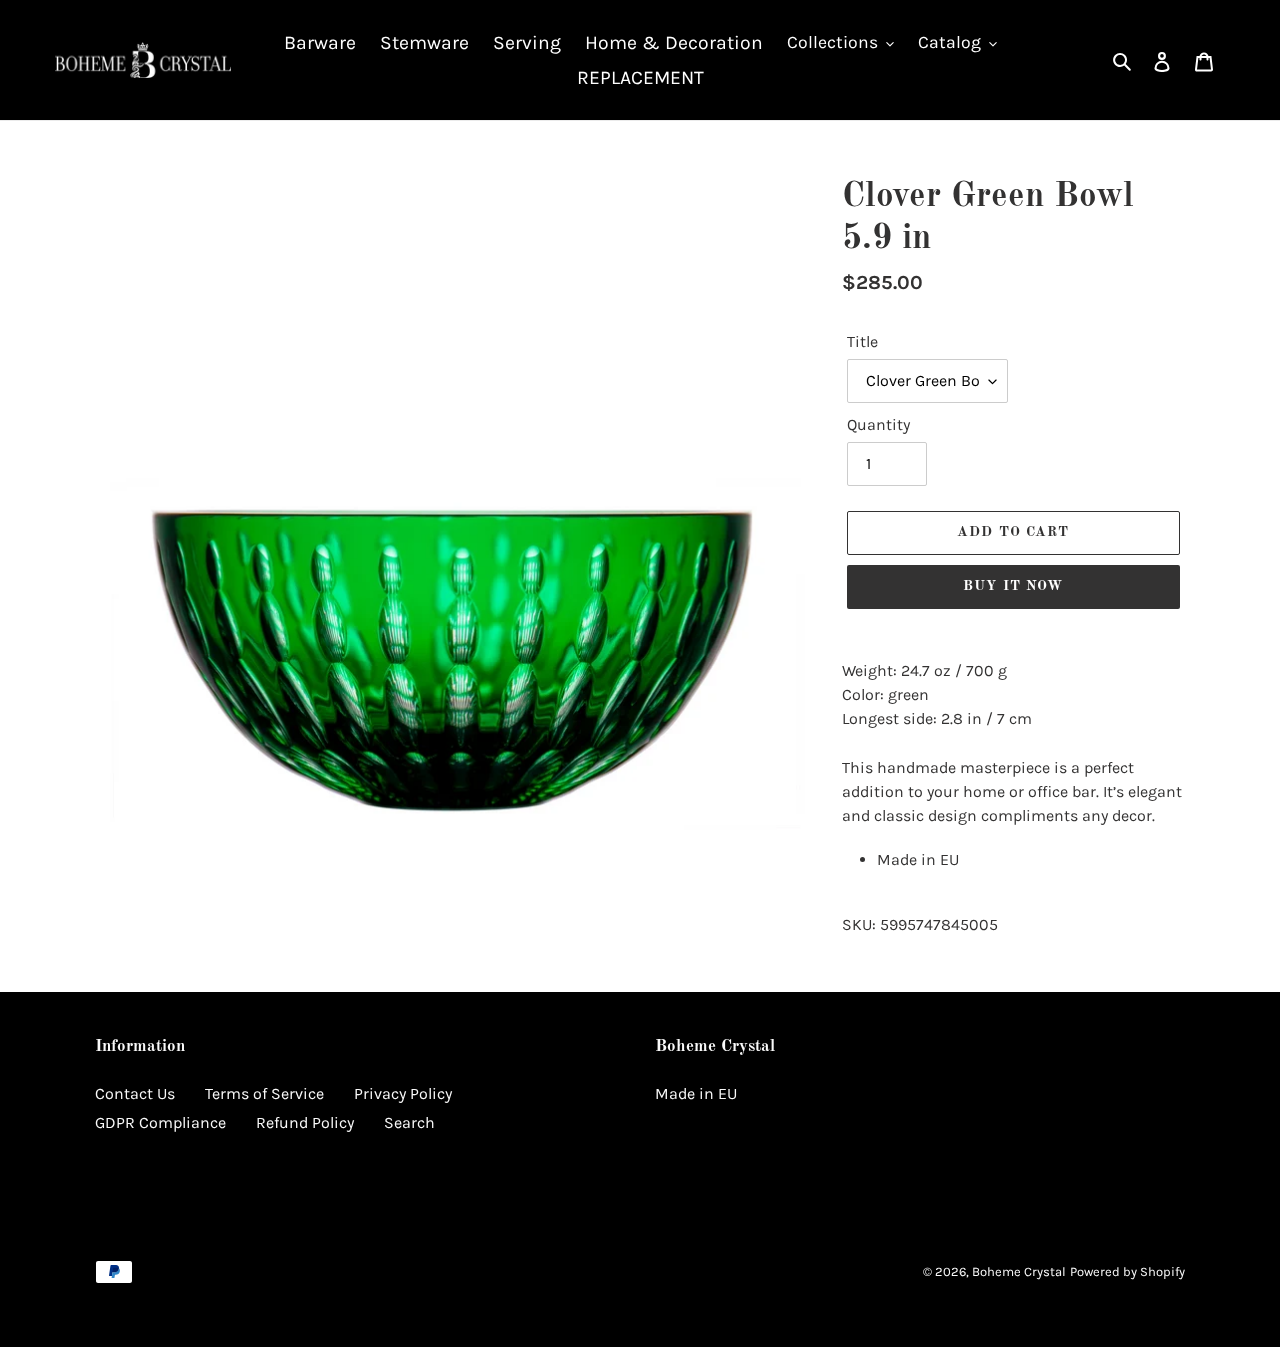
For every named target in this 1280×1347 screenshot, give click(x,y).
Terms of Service (264, 1093)
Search (409, 1122)
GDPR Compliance (160, 1122)
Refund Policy (305, 1122)
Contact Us (135, 1093)
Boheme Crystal (1019, 1271)
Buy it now (1013, 586)
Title (862, 341)
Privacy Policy (403, 1093)
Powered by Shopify (1127, 1271)
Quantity (878, 424)
